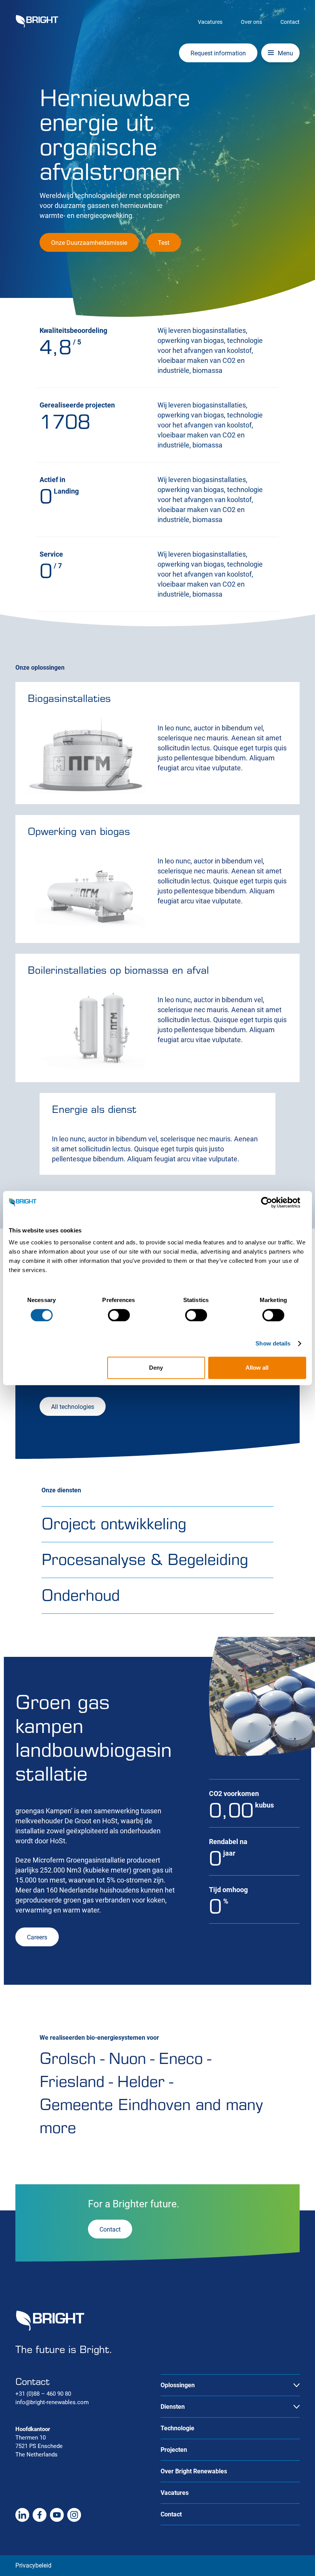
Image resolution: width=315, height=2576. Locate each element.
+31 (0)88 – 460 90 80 (43, 2394)
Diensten (173, 2407)
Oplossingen (178, 2385)
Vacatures (210, 22)
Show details (273, 1343)
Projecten (174, 2450)
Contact (290, 22)
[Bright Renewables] (37, 21)
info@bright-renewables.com (52, 2402)
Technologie (177, 2428)
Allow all (257, 1368)
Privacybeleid (33, 2565)
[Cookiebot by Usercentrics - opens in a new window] (273, 1202)
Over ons (251, 22)
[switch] (119, 1315)
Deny (156, 1368)
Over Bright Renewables (194, 2471)
